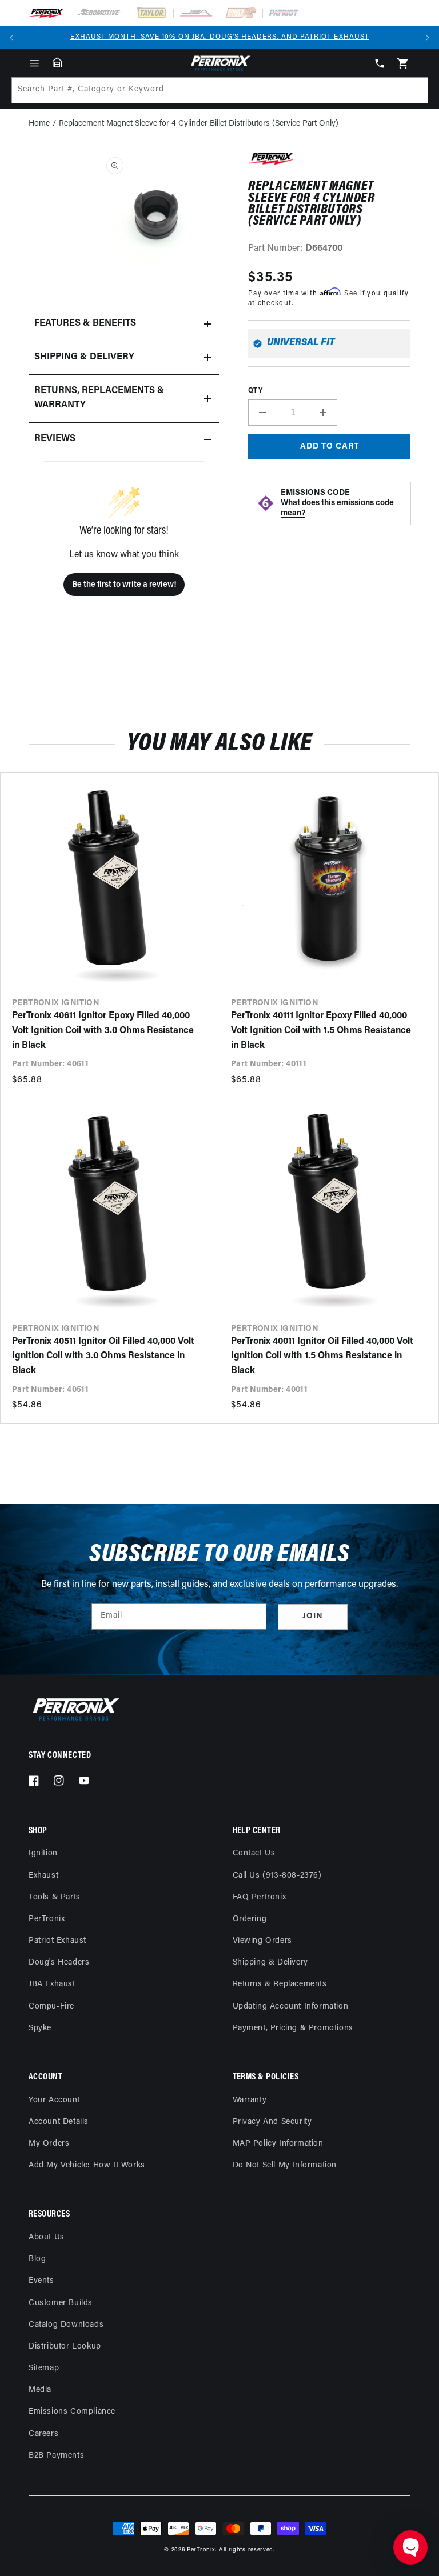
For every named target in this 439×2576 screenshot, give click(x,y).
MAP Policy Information (278, 2144)
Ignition (43, 1853)
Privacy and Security (272, 2122)
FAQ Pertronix (260, 1897)
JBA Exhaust (52, 1984)
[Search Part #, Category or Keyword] (414, 90)
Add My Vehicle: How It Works (87, 2165)
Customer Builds (61, 2303)
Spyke (40, 2028)
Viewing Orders (262, 1941)
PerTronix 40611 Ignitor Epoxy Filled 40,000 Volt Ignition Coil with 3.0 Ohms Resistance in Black (103, 1031)
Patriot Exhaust (57, 1941)
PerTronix (47, 1919)
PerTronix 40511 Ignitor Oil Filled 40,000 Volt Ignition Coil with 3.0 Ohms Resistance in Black (103, 1356)
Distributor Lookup (65, 2347)
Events (41, 2281)
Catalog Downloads (66, 2325)
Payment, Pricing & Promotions (293, 2028)
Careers (43, 2434)
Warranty (250, 2100)
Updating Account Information (291, 2007)
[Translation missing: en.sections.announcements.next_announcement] (428, 38)
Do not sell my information (285, 2165)
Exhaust (43, 1876)
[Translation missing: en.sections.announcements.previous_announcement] (11, 38)
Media (40, 2390)
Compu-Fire (51, 2007)
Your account (54, 2100)
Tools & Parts (55, 1897)
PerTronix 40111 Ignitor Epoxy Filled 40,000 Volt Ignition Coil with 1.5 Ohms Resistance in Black (321, 1031)
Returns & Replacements (280, 1984)
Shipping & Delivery (270, 1963)
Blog (37, 2259)
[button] (34, 63)
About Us (47, 2237)
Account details (59, 2122)
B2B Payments (56, 2456)
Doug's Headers (59, 1963)
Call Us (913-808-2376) (277, 1876)
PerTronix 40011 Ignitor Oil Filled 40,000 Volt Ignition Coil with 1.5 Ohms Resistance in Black (322, 1356)
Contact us (254, 1853)
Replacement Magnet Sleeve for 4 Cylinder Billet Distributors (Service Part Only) (199, 124)
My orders (49, 2144)
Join (313, 1616)
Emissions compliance (72, 2412)
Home (39, 124)
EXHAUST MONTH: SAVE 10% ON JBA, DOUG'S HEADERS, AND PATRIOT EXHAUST (220, 37)
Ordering (250, 1919)
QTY (255, 391)
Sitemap (44, 2368)
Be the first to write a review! (124, 585)
